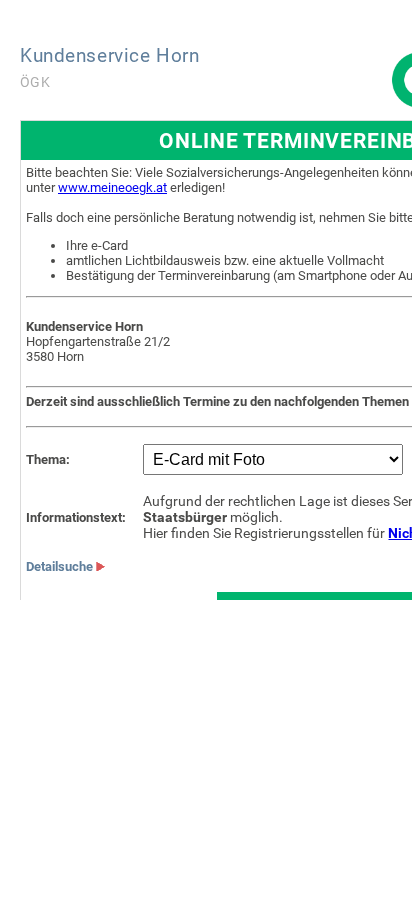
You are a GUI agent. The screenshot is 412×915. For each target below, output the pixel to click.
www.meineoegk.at (112, 187)
